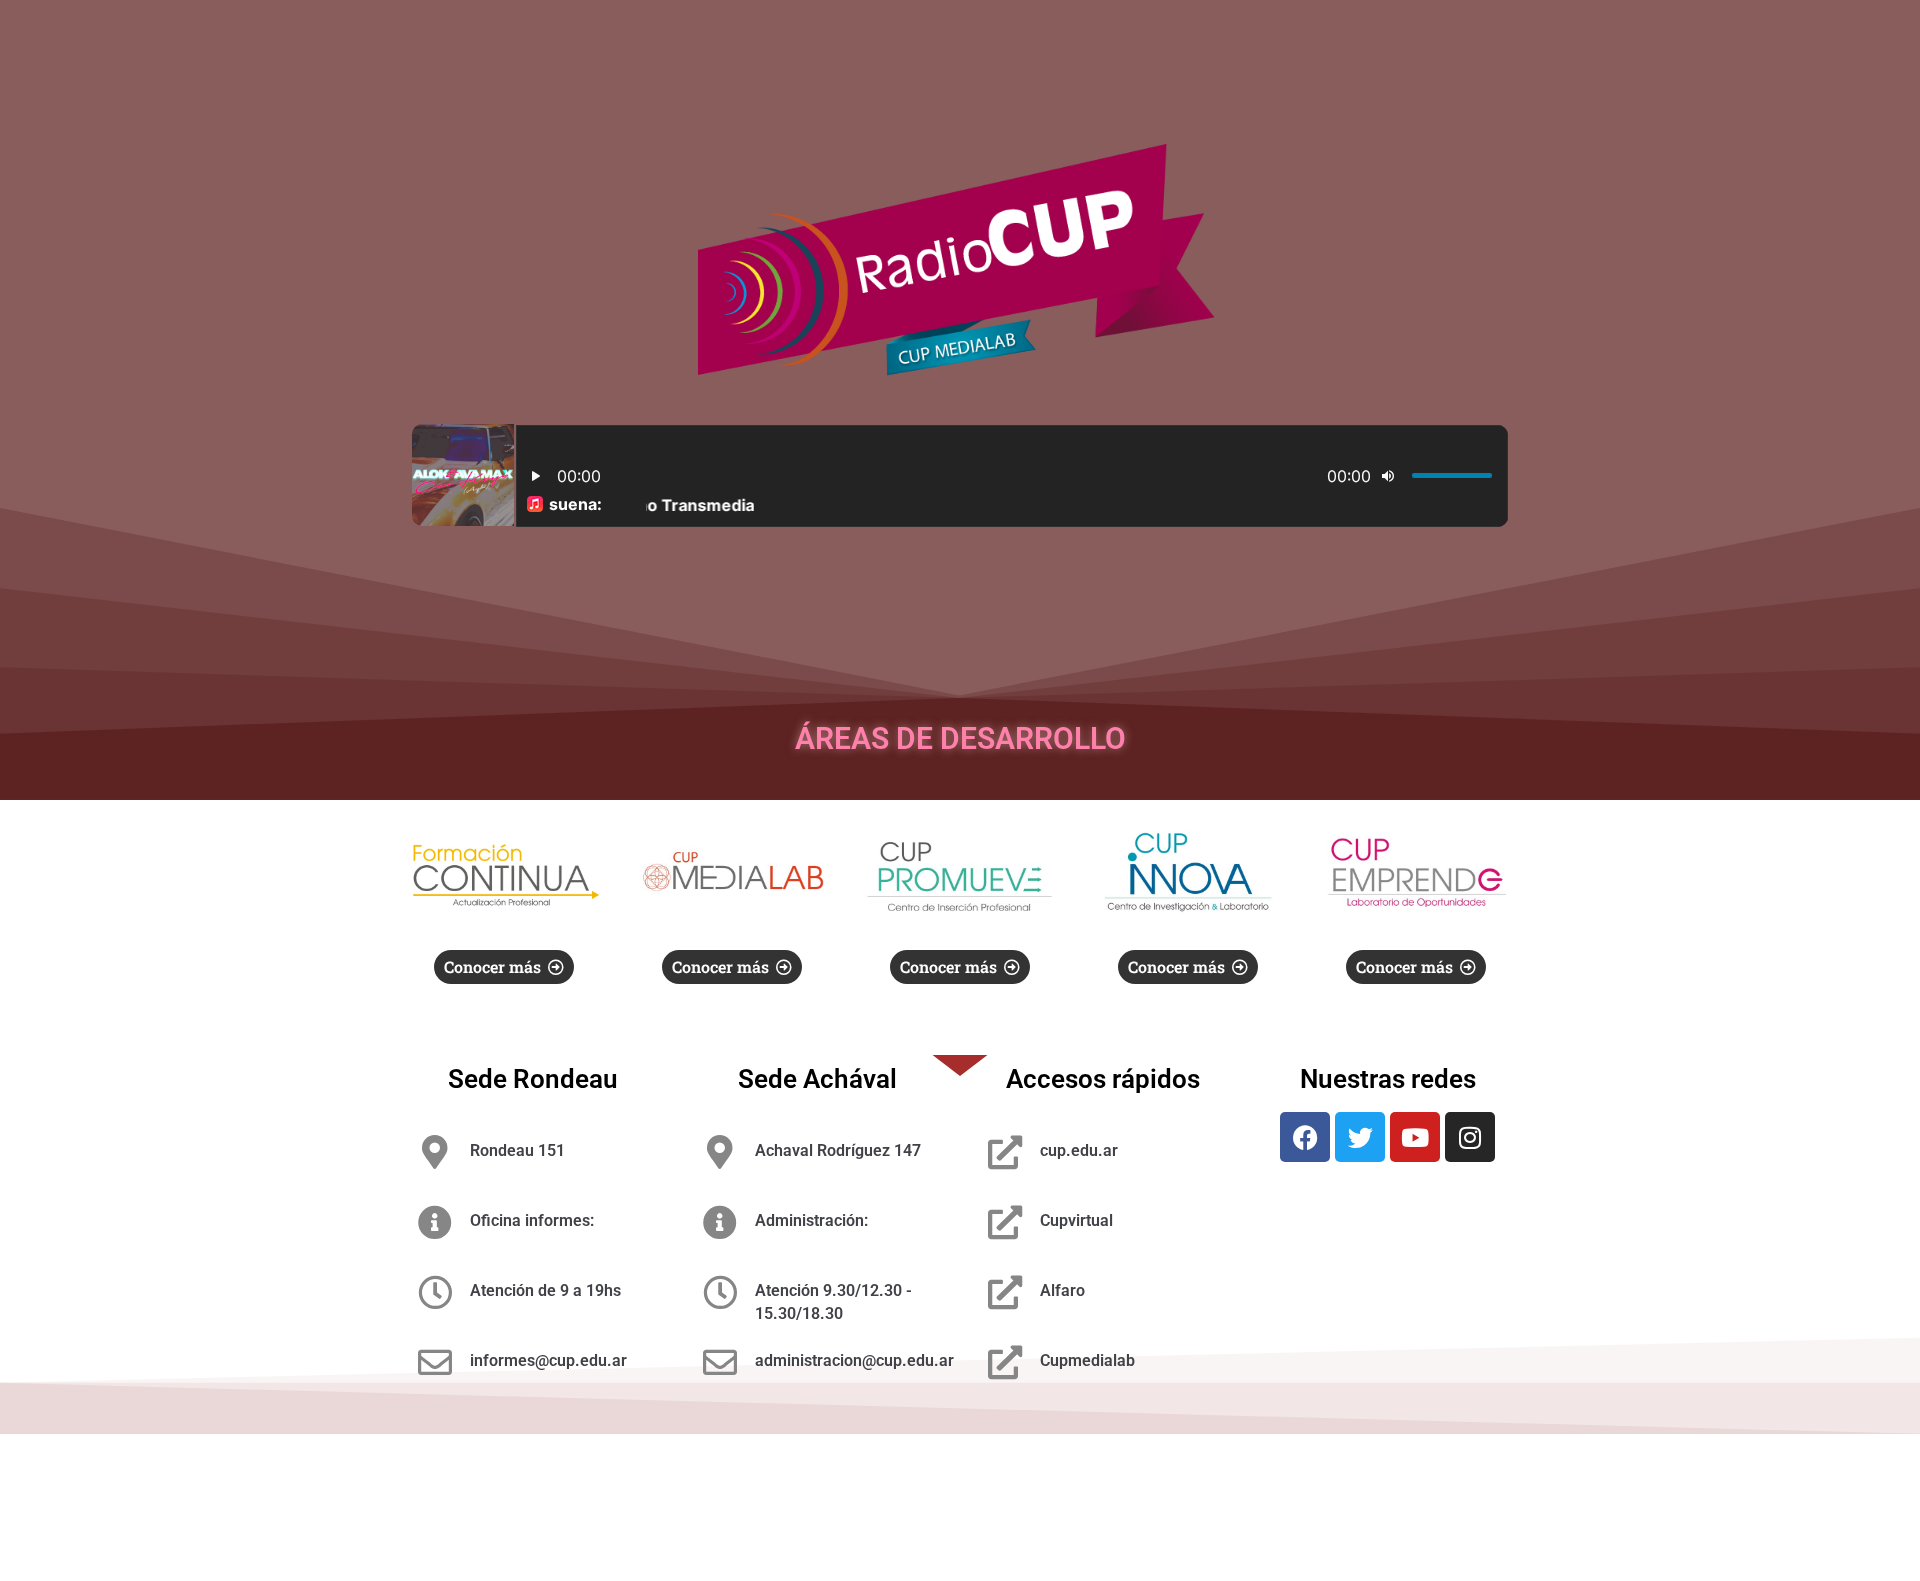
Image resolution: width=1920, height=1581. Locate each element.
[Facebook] (1305, 1137)
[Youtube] (1415, 1137)
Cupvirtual (1076, 1220)
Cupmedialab (1087, 1360)
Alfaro (1062, 1290)
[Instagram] (1470, 1137)
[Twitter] (1360, 1137)
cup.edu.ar (1079, 1150)
